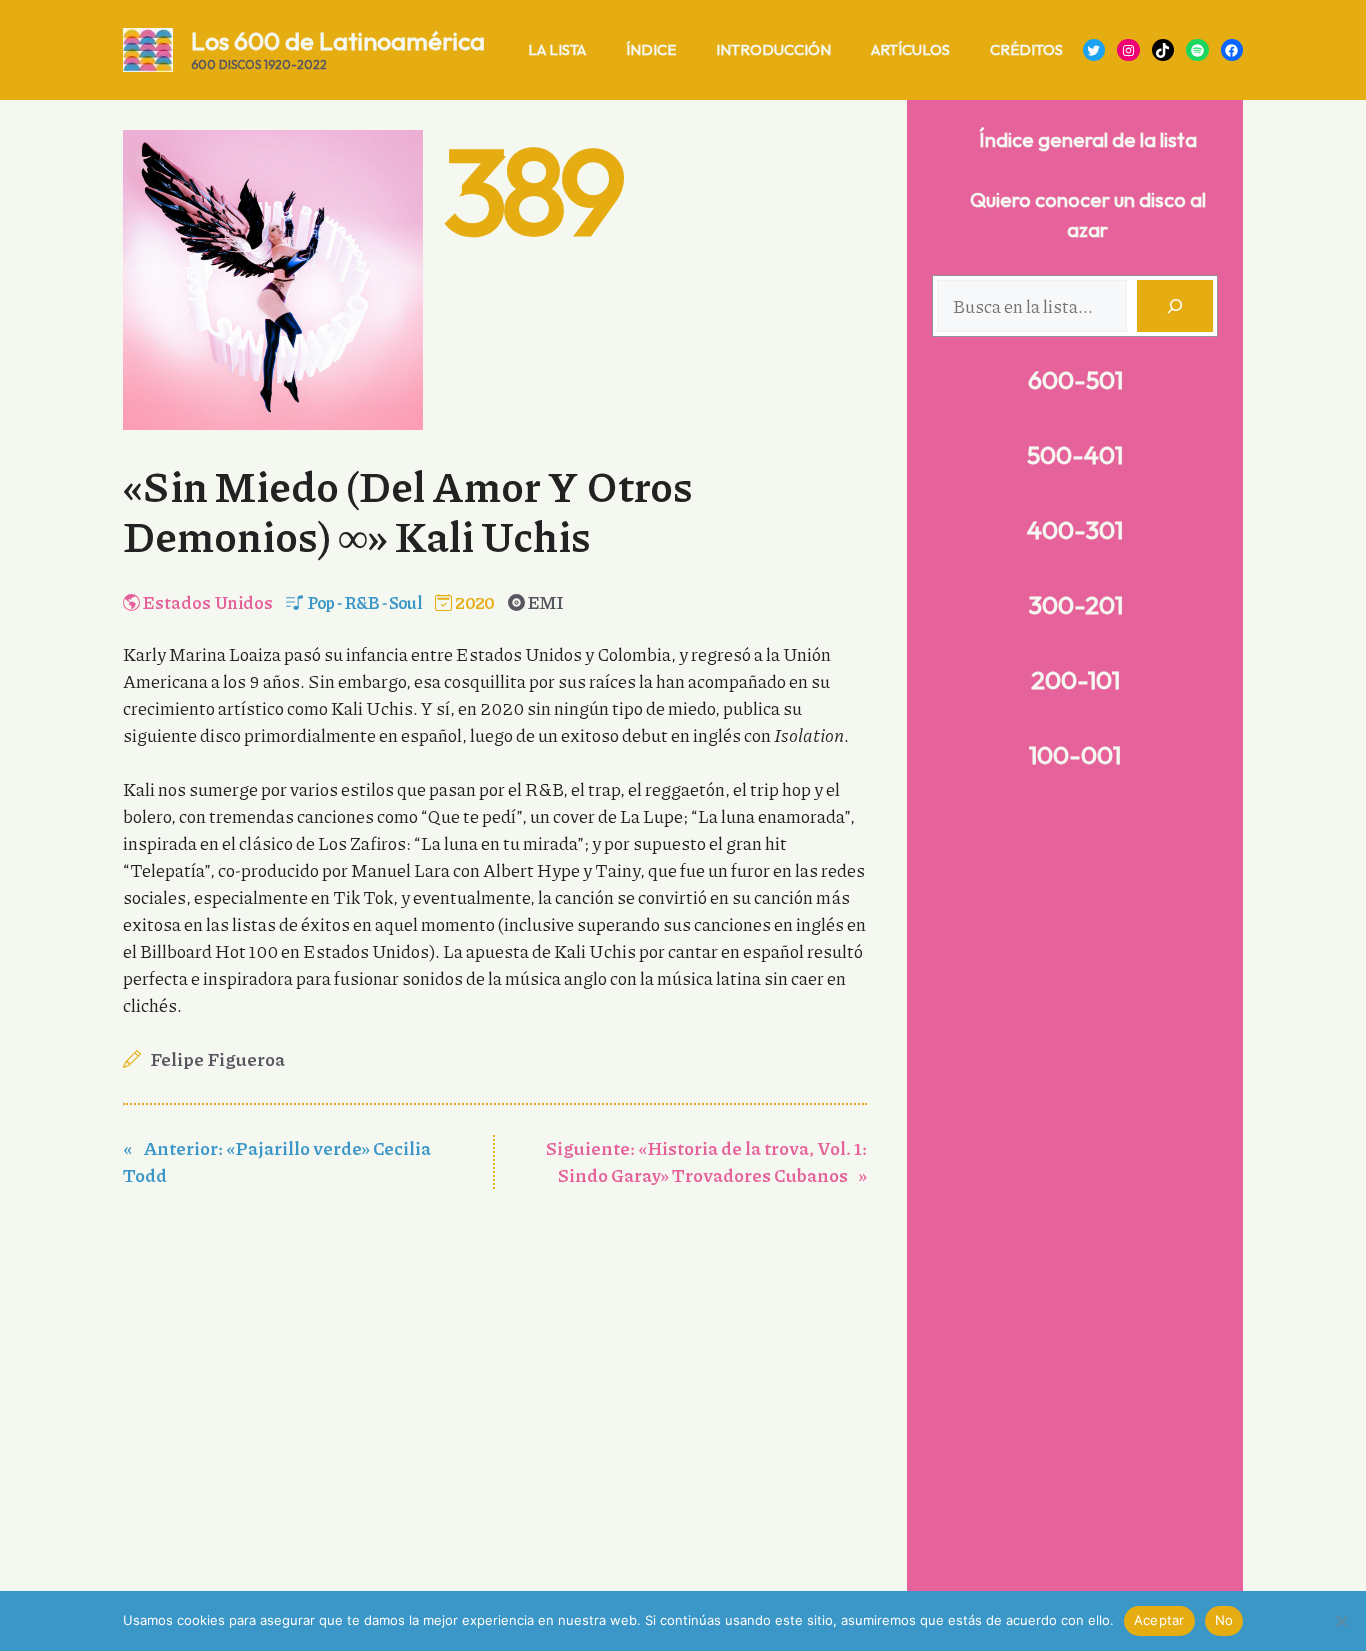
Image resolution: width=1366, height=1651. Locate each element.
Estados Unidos (208, 602)
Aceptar (1159, 1620)
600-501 (1075, 380)
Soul (405, 602)
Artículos (910, 49)
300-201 (1075, 605)
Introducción (773, 49)
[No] (1341, 1621)
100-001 (1075, 755)
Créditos (1026, 49)
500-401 (1075, 455)
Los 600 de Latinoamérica (338, 41)
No (1224, 1620)
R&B (362, 602)
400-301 (1075, 530)
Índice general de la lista (1088, 139)
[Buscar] (1175, 306)
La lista (557, 49)
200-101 (1075, 680)
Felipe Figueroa (217, 1059)
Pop (321, 602)
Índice (651, 49)
